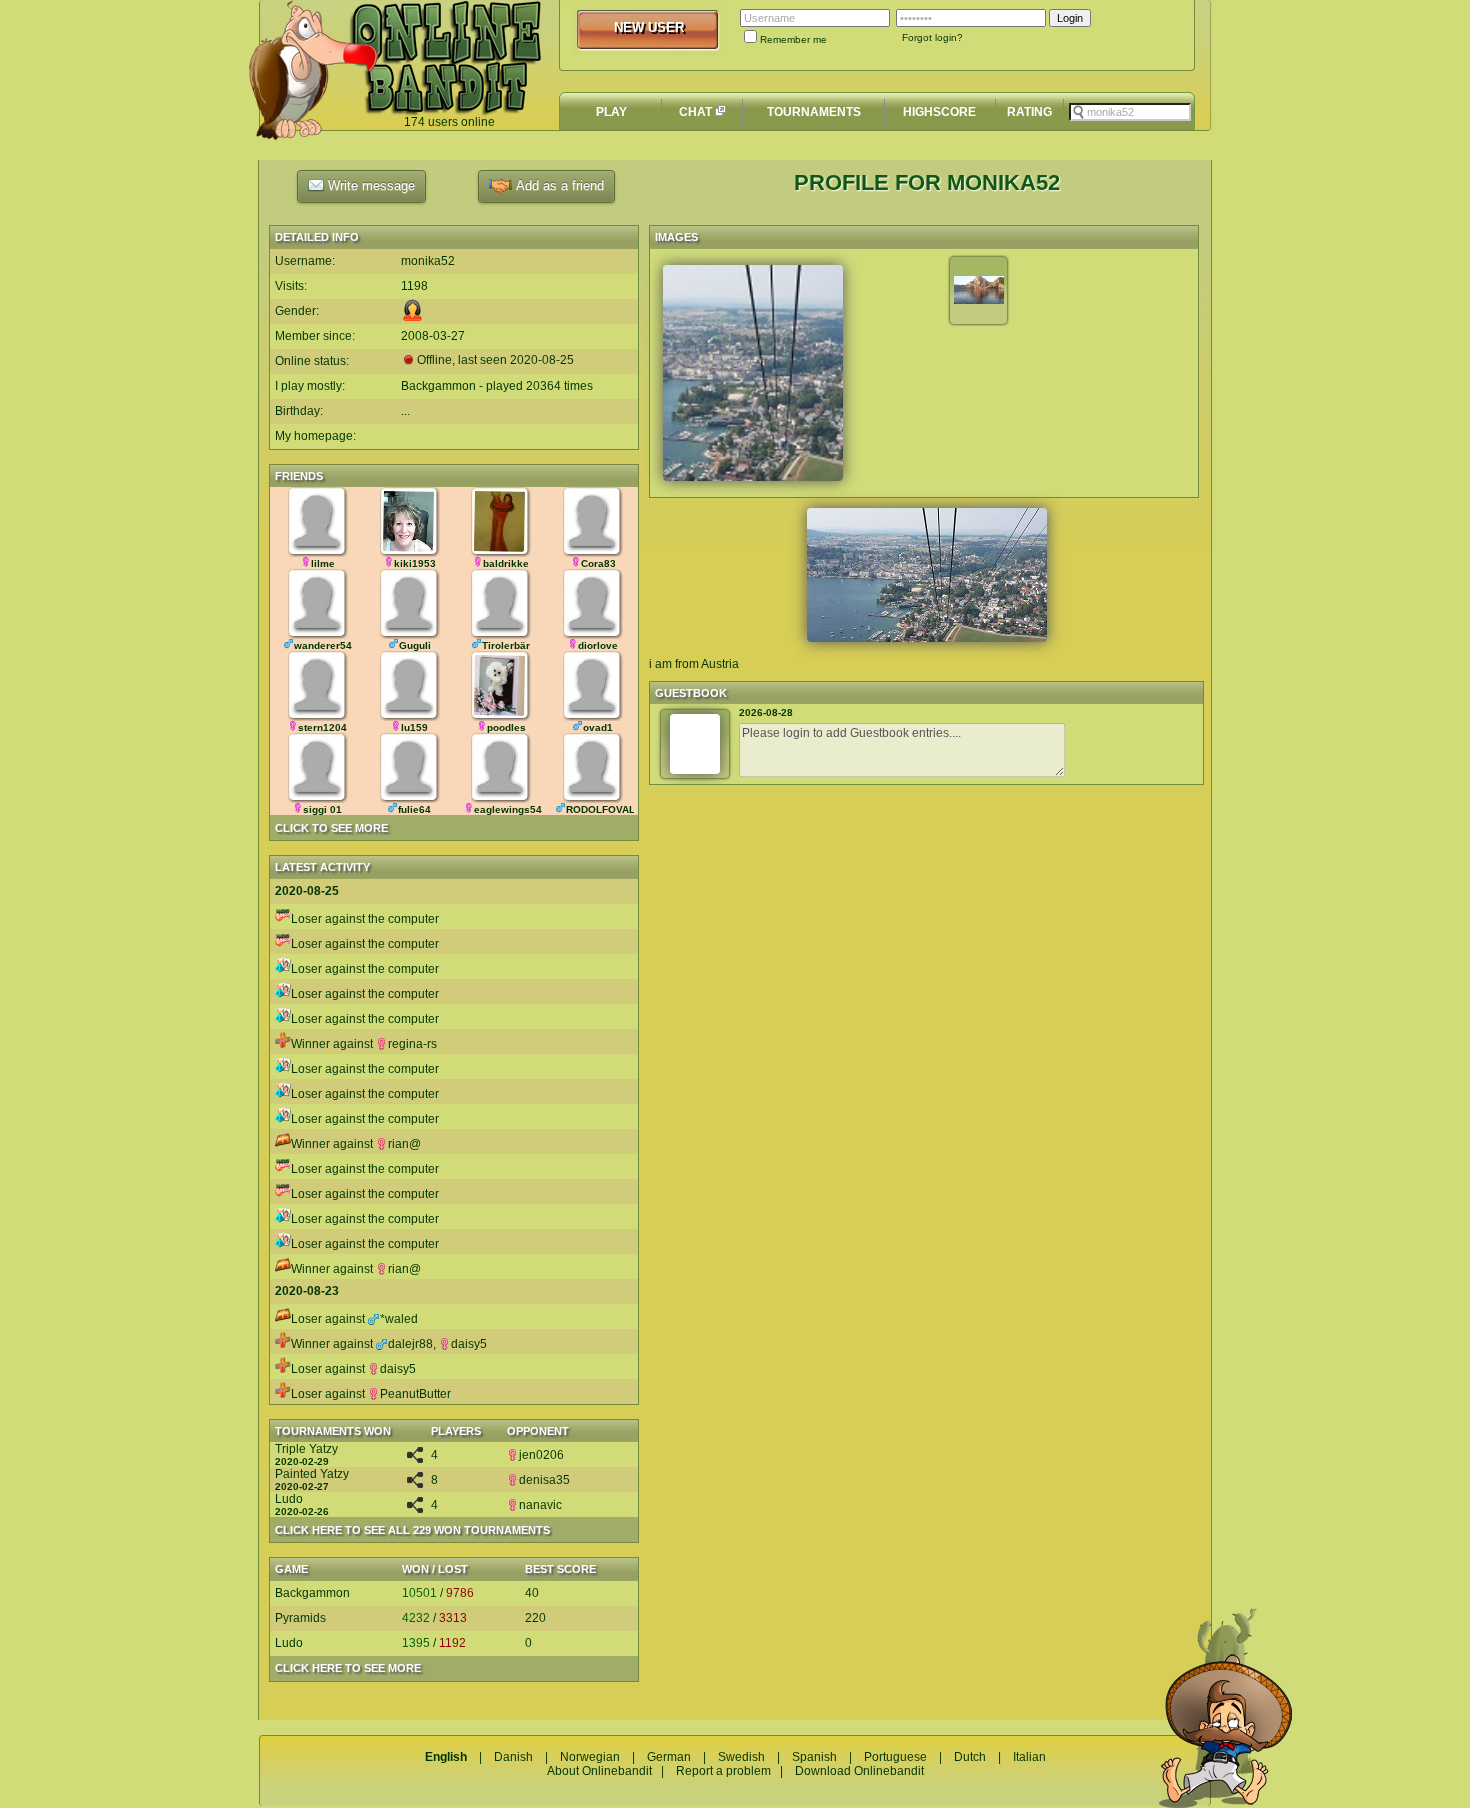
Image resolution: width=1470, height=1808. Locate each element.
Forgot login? (932, 37)
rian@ (404, 1144)
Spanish (814, 1757)
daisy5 (469, 1344)
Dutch (970, 1757)
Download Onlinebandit (859, 1771)
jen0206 (541, 1455)
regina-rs (412, 1044)
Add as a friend (558, 185)
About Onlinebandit (599, 1771)
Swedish (741, 1757)
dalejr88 (410, 1344)
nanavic (540, 1505)
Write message (369, 185)
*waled (399, 1319)
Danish (513, 1757)
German (669, 1757)
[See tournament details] (415, 1459)
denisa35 (544, 1480)
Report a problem (723, 1771)
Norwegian (590, 1757)
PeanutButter (415, 1394)
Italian (1029, 1757)
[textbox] (1130, 112)
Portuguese (895, 1757)
